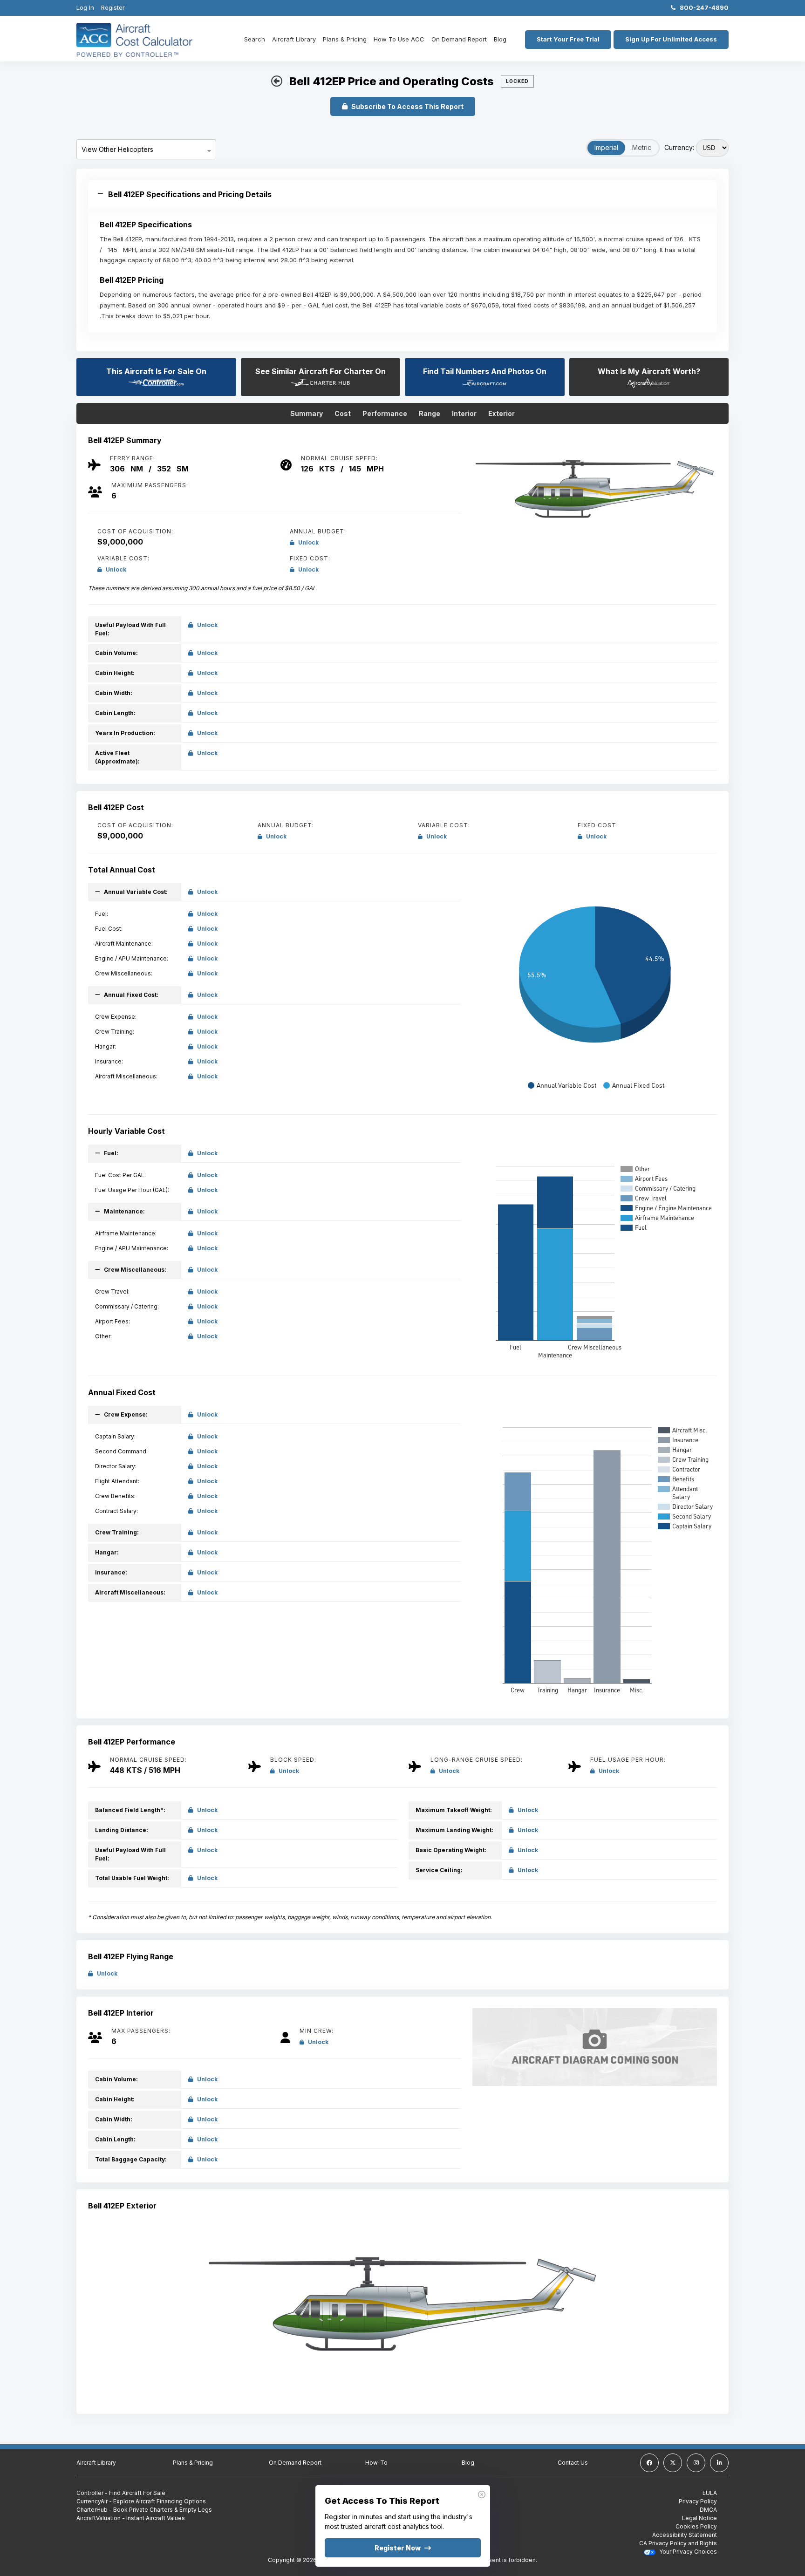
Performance (385, 413)
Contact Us (573, 2463)
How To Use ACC (399, 39)
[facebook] (649, 2463)
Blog (500, 39)
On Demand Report (459, 39)
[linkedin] (719, 2463)
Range (430, 413)
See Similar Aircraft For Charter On (321, 371)
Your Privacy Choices (687, 2552)
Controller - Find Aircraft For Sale (121, 2493)
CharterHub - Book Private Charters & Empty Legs (144, 2510)
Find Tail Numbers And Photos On (485, 371)
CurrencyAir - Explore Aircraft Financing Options (141, 2501)
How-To (376, 2463)
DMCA (708, 2510)
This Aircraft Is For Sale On (156, 371)
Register (113, 7)
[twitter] (673, 2463)
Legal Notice (699, 2518)
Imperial (606, 147)
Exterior (501, 413)
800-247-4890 (702, 7)
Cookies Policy (696, 2526)
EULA (710, 2493)
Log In (85, 7)
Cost (343, 413)
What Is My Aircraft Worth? (649, 371)
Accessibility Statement (685, 2535)
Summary (307, 413)
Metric (642, 147)
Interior (464, 413)
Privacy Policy (698, 2501)
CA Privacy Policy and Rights (678, 2543)
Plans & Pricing (345, 39)
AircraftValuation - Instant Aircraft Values (131, 2518)
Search (255, 39)
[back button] (277, 82)
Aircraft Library (294, 39)
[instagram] (696, 2463)
